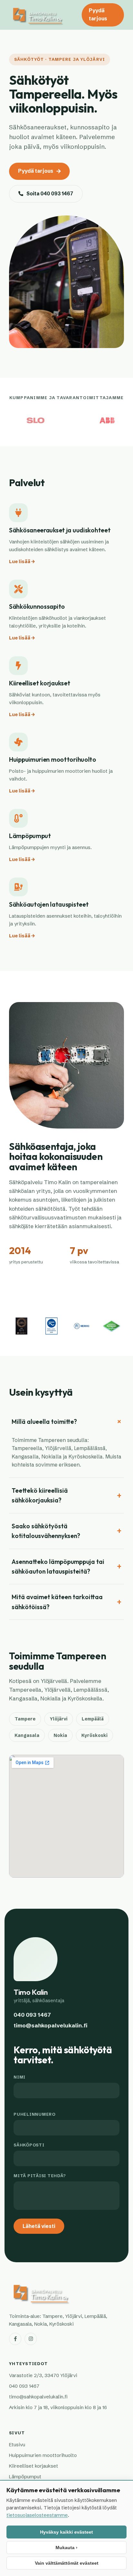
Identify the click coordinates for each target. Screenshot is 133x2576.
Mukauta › (66, 2548)
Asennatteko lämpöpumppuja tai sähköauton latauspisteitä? (58, 1566)
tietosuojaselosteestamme (37, 2515)
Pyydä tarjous (98, 15)
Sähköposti (29, 2145)
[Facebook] (15, 2339)
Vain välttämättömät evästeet (67, 2563)
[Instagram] (31, 2339)
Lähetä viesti (39, 2226)
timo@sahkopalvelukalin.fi (51, 2025)
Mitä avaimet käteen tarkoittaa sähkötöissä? (57, 1602)
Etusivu (17, 2445)
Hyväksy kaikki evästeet (66, 2532)
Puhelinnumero (35, 2114)
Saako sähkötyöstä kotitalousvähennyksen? (46, 1531)
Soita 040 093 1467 (50, 194)
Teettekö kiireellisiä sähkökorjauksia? (40, 1495)
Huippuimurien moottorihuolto (43, 2455)
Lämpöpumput (25, 2477)
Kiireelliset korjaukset (34, 2466)
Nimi (20, 2077)
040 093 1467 (32, 2015)
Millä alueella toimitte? (44, 1422)
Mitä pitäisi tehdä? (40, 2176)
